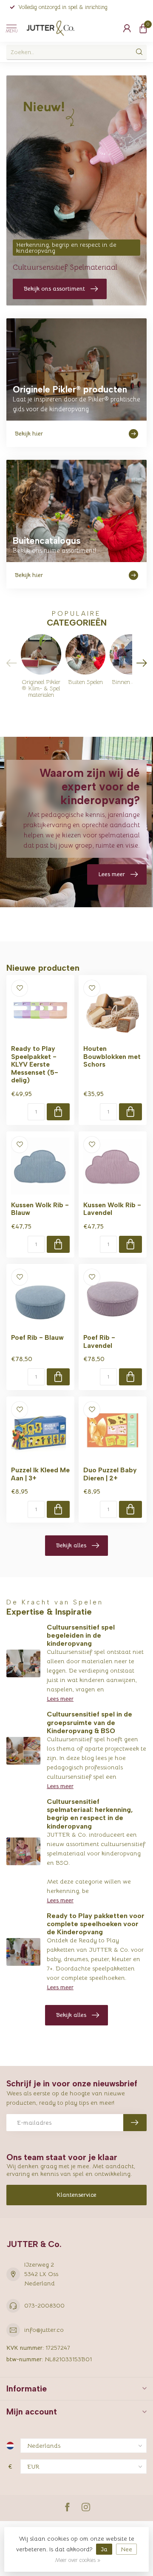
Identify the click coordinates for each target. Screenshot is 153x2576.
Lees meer (60, 1699)
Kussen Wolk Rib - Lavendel (112, 1209)
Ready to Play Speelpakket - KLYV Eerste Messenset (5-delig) (35, 1064)
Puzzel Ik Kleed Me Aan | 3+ (40, 1474)
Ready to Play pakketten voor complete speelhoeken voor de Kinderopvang (96, 1924)
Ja (104, 2549)
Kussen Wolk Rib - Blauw (40, 1209)
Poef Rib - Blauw (37, 1338)
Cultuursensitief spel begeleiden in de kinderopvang (81, 1635)
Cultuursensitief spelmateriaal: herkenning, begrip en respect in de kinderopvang (90, 1814)
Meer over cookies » (78, 2560)
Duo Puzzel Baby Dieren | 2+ (110, 1474)
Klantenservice (76, 2195)
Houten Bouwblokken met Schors (112, 1057)
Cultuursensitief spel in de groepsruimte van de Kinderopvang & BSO (89, 1722)
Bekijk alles (71, 1545)
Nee (126, 2549)
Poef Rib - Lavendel (99, 1341)
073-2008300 (44, 2305)
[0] (143, 28)
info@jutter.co (44, 2330)
